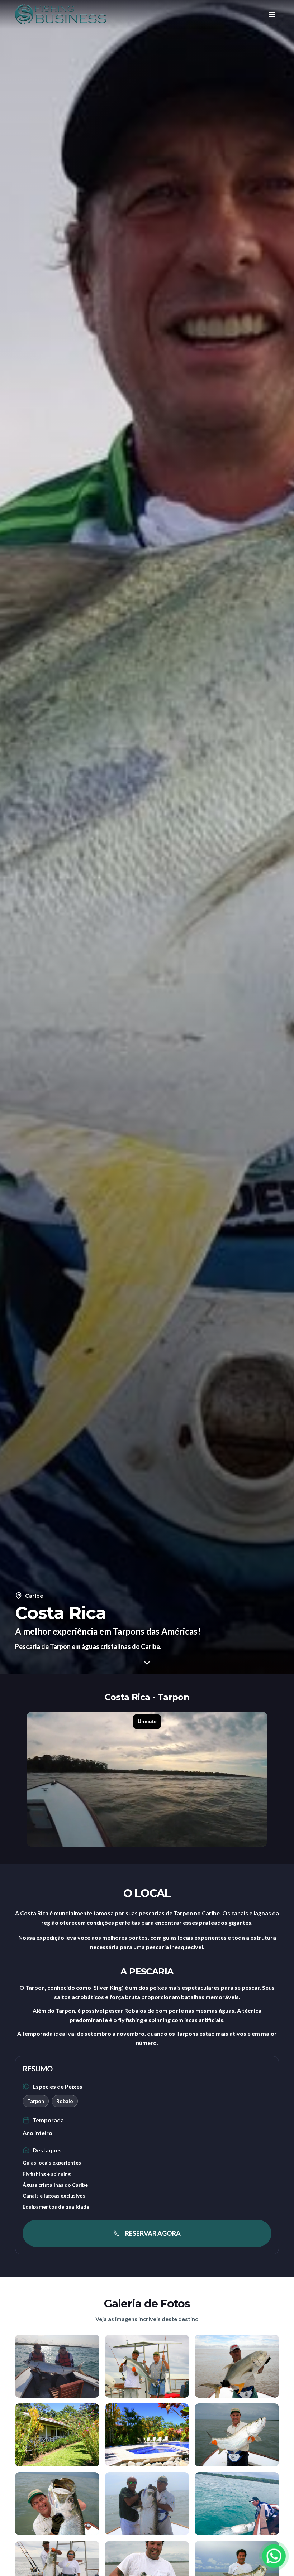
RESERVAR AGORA (153, 2233)
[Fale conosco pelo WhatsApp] (274, 2556)
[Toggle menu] (272, 14)
